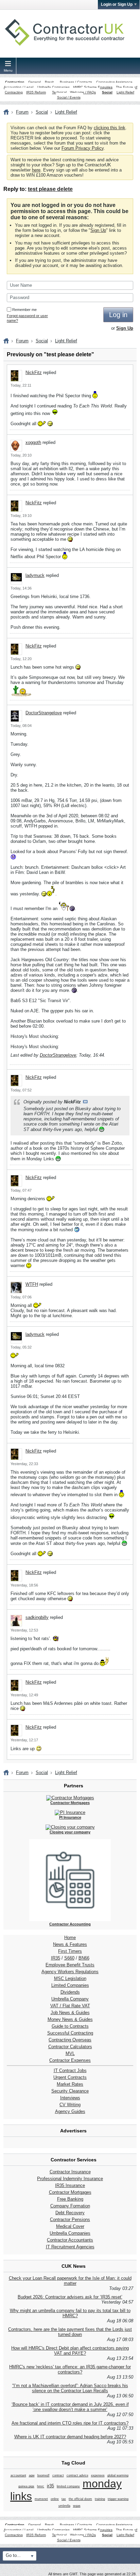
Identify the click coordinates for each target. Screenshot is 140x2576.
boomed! (43, 2475)
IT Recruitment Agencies (70, 2247)
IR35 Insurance (70, 2185)
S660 (69, 1958)
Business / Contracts (76, 82)
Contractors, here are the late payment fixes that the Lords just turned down (70, 2332)
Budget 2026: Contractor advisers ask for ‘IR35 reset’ (70, 2297)
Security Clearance (70, 2091)
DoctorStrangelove (44, 713)
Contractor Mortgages (70, 2192)
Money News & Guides (70, 2019)
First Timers (70, 1951)
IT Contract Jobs (70, 2071)
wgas (77, 2506)
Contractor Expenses (70, 2060)
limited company (68, 2486)
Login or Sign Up (117, 4)
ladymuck (35, 575)
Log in (118, 315)
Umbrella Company (70, 1999)
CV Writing (70, 2105)
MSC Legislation (70, 1978)
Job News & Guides (70, 2013)
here (36, 170)
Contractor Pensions (70, 2220)
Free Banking (70, 2199)
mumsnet (41, 2499)
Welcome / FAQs (83, 92)
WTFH (32, 1284)
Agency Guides (70, 2111)
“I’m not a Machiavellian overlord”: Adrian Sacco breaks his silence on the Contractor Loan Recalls (70, 2388)
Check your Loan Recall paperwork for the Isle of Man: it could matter (70, 2281)
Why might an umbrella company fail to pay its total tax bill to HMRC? (70, 2313)
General (34, 82)
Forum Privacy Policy (83, 148)
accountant (18, 2475)
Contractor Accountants (70, 2240)
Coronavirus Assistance (114, 82)
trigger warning (118, 2499)
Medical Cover (70, 2226)
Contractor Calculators (70, 2047)
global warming (118, 2475)
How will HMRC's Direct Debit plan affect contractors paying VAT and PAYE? (70, 2351)
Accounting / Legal (19, 87)
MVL (70, 2053)
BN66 (84, 1958)
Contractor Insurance (70, 2172)
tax (64, 2499)
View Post (85, 1102)
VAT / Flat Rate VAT (70, 2006)
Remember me (24, 310)
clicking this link (110, 128)
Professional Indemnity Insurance (70, 2179)
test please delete (50, 189)
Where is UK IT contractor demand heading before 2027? (70, 2437)
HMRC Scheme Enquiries (93, 87)
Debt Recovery (70, 2213)
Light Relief (125, 92)
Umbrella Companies (54, 87)
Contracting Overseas (70, 2040)
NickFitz (34, 373)
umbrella (64, 2506)
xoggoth (33, 442)
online (55, 2499)
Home (70, 1938)
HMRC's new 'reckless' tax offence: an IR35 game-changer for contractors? (70, 2369)
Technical (59, 92)
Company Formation (70, 2206)
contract (58, 2475)
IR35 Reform (36, 92)
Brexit (49, 82)
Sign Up (98, 230)
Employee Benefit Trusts (70, 1965)
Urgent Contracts (70, 2077)
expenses (98, 2475)
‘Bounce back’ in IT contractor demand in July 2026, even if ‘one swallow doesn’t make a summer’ (70, 2407)
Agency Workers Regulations (70, 1972)
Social (107, 92)
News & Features (70, 1944)
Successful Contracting (70, 2033)
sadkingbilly (37, 1617)
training (100, 2499)
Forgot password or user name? (27, 318)
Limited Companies (70, 1985)
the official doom (80, 2499)
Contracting (15, 82)
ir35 (50, 2486)
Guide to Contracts (70, 2026)
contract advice (77, 2475)
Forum (22, 112)
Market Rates (70, 2084)
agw (32, 2475)
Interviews (70, 2098)
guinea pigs (26, 2486)
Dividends (70, 1992)
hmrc (41, 2486)
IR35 (56, 1958)
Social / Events (69, 97)
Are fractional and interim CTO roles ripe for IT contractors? (70, 2423)
